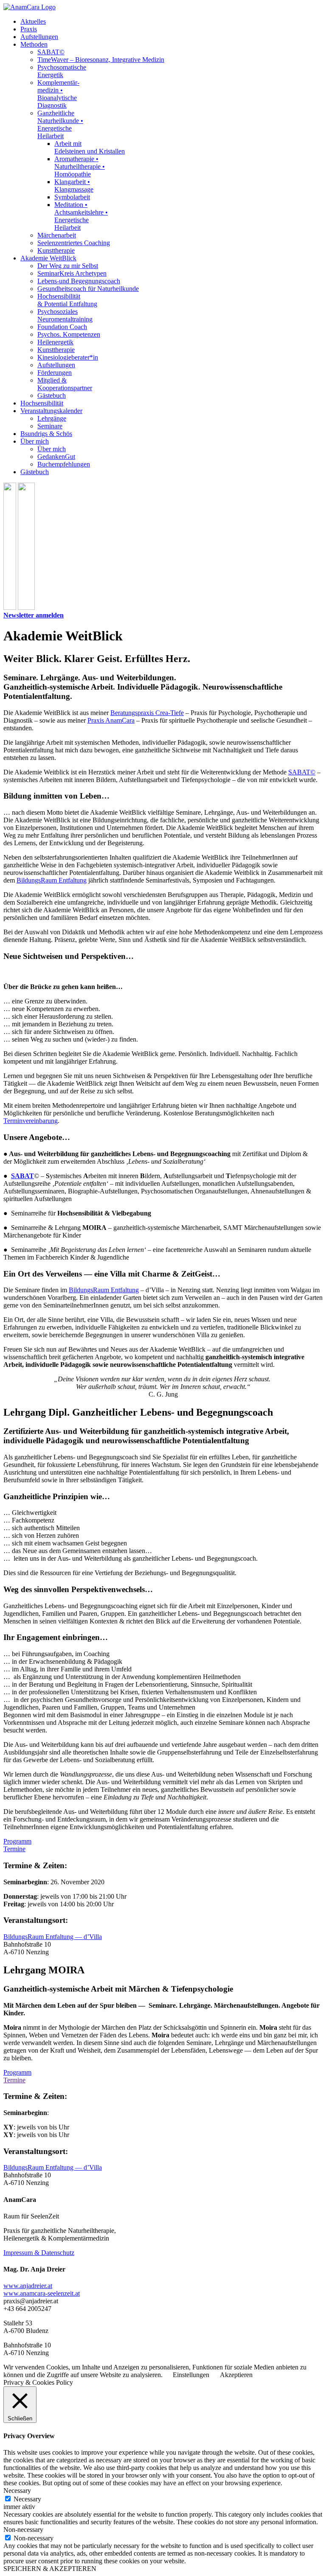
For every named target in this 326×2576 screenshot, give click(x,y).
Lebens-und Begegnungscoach (79, 281)
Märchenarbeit (57, 235)
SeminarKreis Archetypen (72, 273)
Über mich (35, 441)
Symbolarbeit (72, 197)
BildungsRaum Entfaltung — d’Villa (53, 1937)
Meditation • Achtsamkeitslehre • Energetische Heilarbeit (81, 216)
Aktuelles (33, 21)
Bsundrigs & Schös (46, 434)
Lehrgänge (52, 418)
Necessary (27, 2499)
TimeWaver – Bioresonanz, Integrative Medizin (101, 60)
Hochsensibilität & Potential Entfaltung (67, 300)
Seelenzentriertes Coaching (74, 243)
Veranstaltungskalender (51, 411)
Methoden (34, 44)
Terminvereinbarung (31, 1121)
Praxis (29, 29)
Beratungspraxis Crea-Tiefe (147, 713)
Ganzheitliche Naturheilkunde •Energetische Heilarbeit (60, 124)
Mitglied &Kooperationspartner (65, 384)
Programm (17, 1841)
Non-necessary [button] (23, 2530)
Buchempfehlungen (64, 464)
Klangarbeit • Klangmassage (74, 186)
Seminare (50, 426)
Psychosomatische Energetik (62, 71)
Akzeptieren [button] (236, 2375)
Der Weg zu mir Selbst (68, 266)
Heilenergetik (55, 342)
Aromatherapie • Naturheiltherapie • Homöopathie (80, 166)
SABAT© (51, 52)
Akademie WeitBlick (48, 258)
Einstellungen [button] (191, 2375)
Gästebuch (52, 395)
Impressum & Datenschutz (39, 2253)
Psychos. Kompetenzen (69, 334)
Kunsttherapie (56, 250)
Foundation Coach (62, 327)
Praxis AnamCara (111, 720)
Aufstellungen (39, 37)
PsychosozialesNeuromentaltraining (65, 315)
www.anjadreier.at (28, 2286)
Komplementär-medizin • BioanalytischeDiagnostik (58, 94)
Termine (14, 1849)
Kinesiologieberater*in (68, 357)
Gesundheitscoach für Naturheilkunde (88, 289)
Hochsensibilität (42, 403)
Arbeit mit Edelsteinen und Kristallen (90, 147)
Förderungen (55, 373)
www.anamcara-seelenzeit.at (42, 2293)
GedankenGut (56, 457)
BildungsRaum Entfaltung (52, 880)
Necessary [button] (17, 2491)
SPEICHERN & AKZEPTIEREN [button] (50, 2569)
